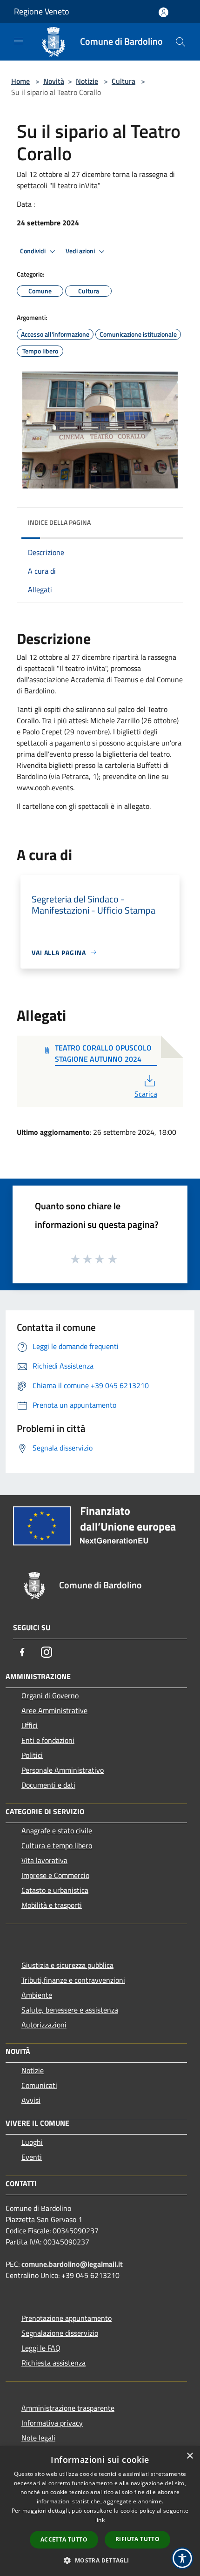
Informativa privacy (52, 2423)
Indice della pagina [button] (59, 522)
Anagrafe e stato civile (57, 1830)
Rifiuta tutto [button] (137, 2539)
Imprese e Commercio (55, 1875)
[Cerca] (180, 42)
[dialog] (100, 2511)
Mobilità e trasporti (52, 1905)
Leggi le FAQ (41, 2348)
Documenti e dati (48, 1785)
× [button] (190, 2456)
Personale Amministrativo (63, 1770)
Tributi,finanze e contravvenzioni (73, 1980)
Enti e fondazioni (48, 1740)
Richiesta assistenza (53, 2363)
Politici (32, 1755)
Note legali (38, 2438)
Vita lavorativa (44, 1860)
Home (20, 81)
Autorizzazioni (44, 2025)
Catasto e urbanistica (55, 1890)
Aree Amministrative (54, 1710)
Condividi (33, 251)
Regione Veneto (42, 11)
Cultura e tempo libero (57, 1845)
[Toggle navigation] (19, 41)
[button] (100, 2560)
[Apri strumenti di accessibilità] (182, 2558)
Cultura (123, 81)
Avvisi (31, 2100)
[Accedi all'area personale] (163, 12)
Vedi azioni (81, 251)
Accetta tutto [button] (64, 2539)
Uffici (30, 1725)
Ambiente (37, 1995)
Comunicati (39, 2085)
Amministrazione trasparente (68, 2408)
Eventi (32, 2157)
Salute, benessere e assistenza (70, 2010)
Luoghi (32, 2142)
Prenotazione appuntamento (67, 2318)
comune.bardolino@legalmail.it (72, 2264)
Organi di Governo (50, 1695)
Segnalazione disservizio (60, 2333)
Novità (54, 81)
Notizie (87, 81)
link (100, 2520)
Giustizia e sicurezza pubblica (67, 1965)
